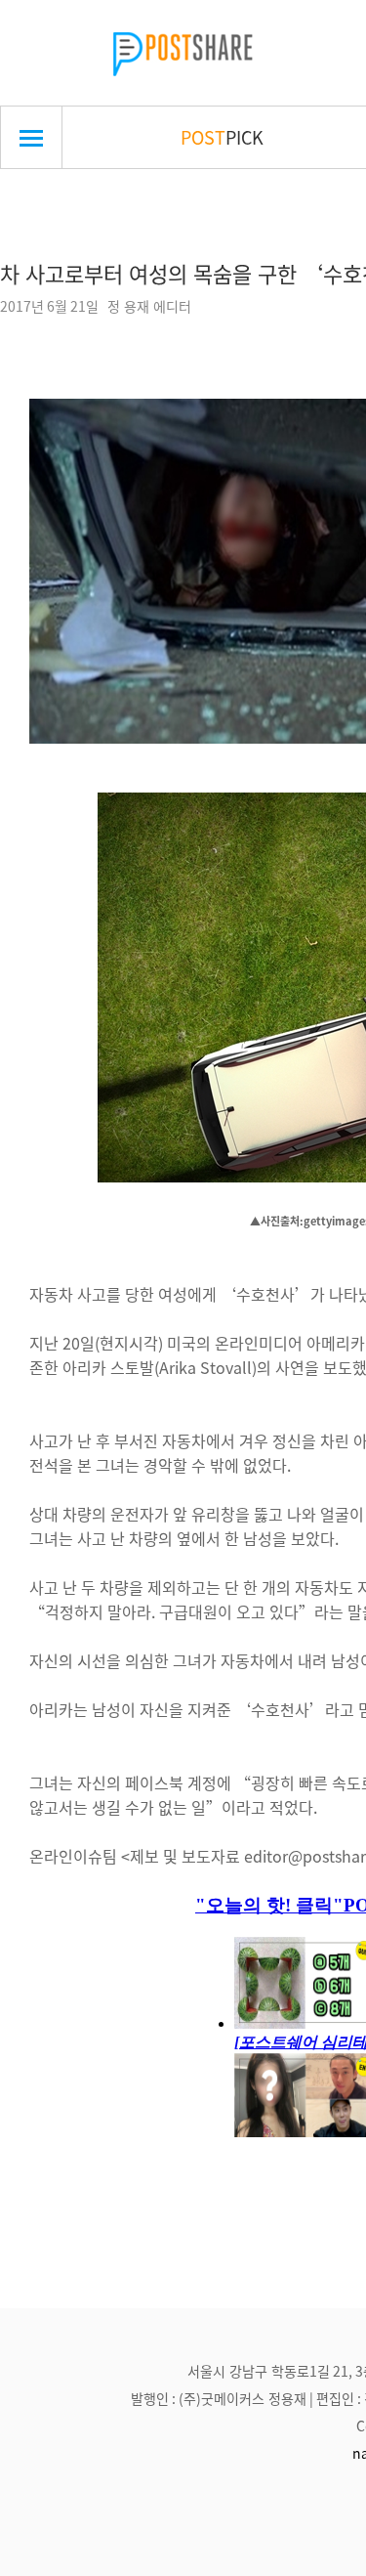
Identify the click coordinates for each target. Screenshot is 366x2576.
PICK (222, 137)
